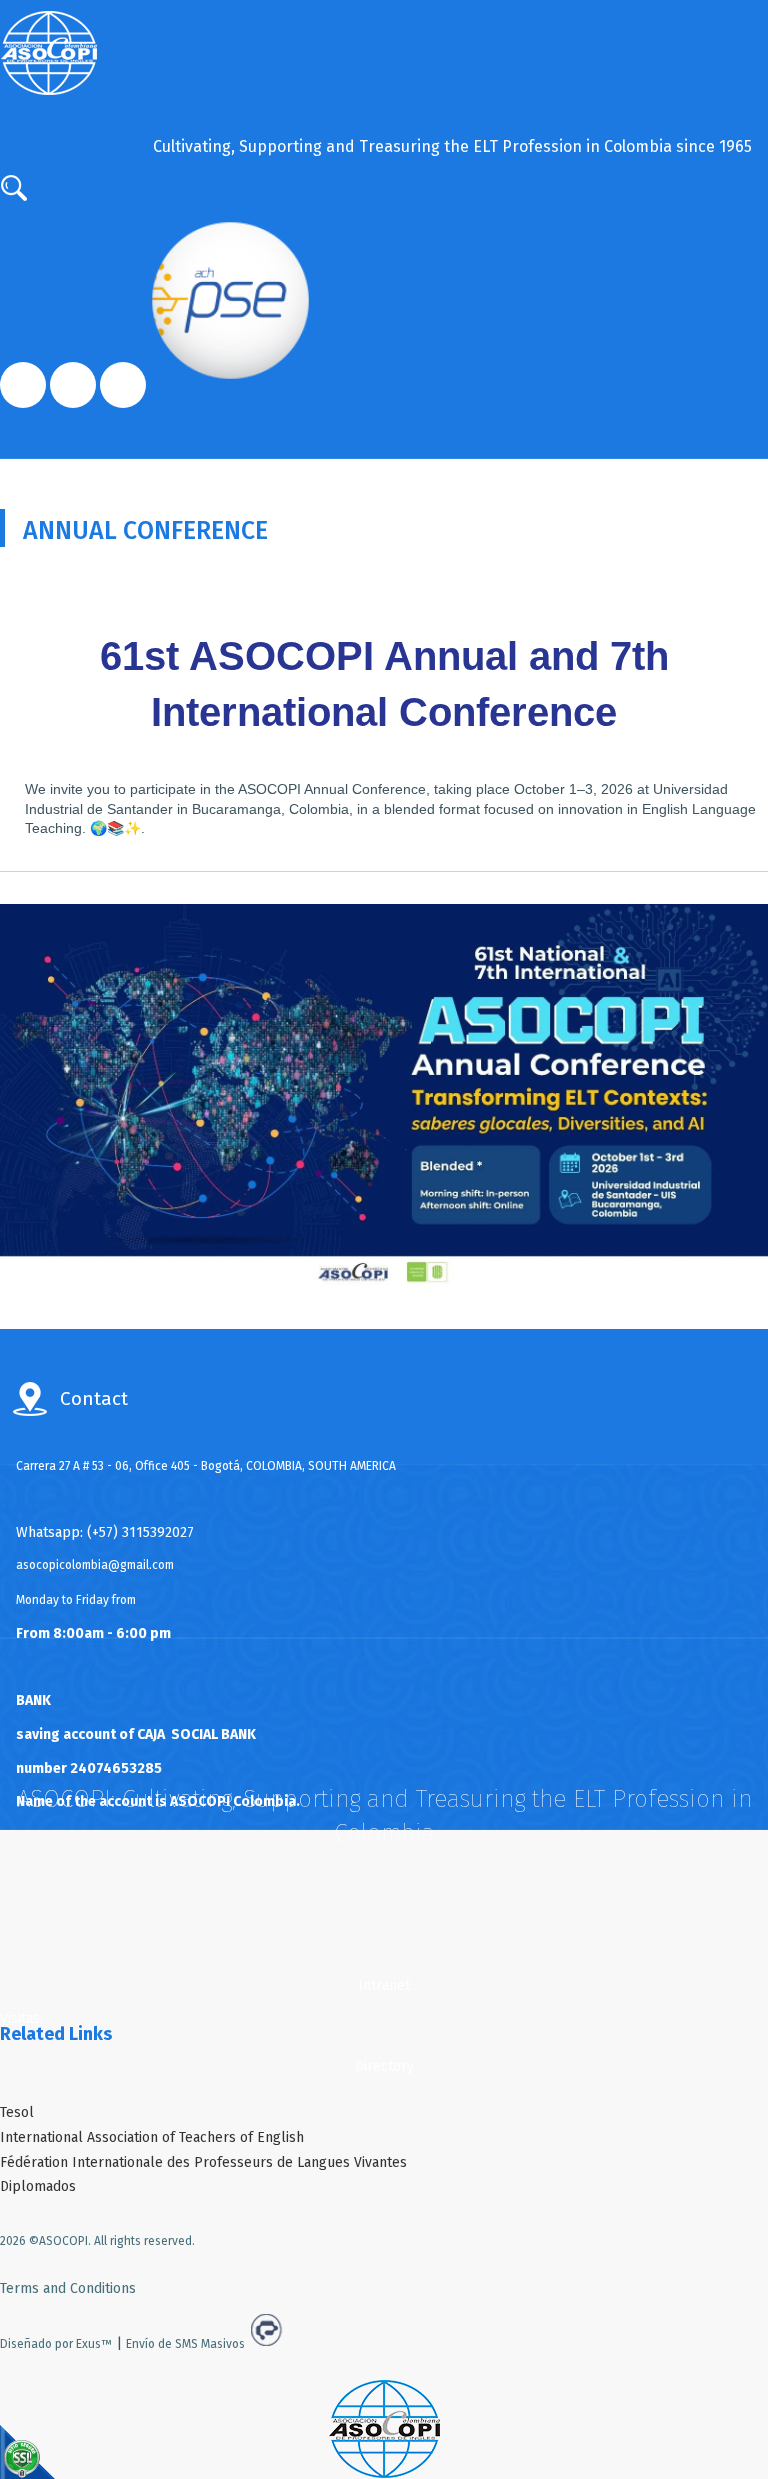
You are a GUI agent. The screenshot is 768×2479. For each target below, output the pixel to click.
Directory (384, 2066)
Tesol (17, 2112)
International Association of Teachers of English (152, 2137)
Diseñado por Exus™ (56, 2344)
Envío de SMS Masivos (185, 2344)
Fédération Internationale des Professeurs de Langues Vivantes (203, 2162)
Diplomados (38, 2186)
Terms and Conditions (68, 2288)
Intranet (384, 1985)
